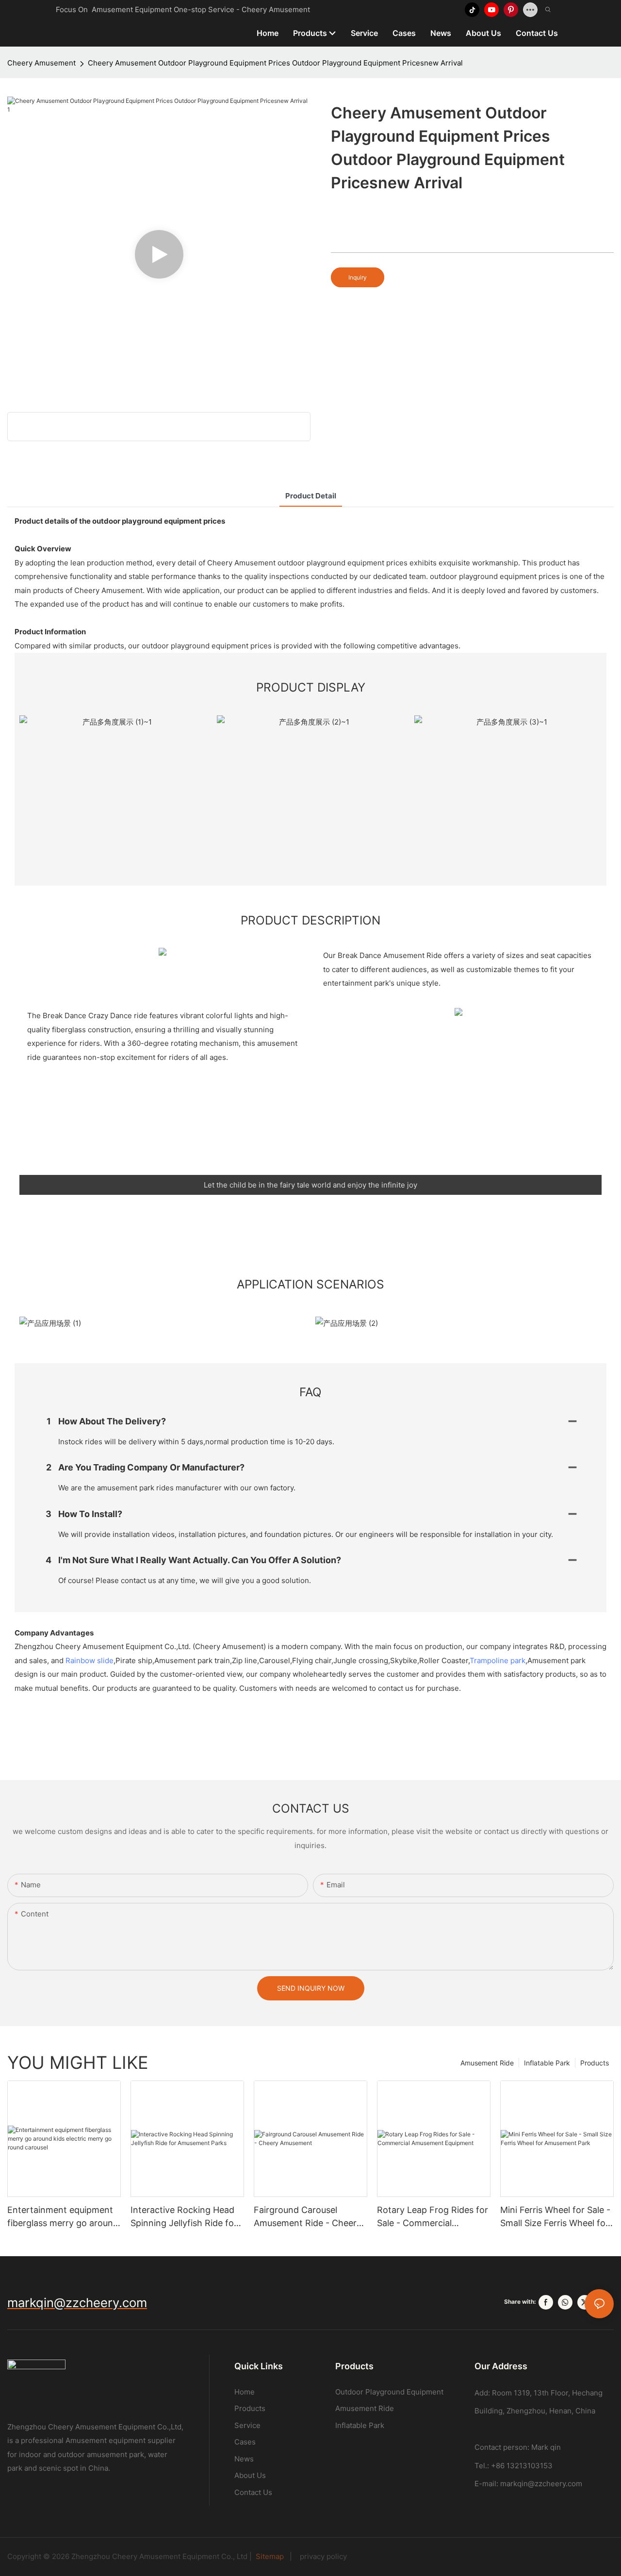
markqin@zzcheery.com (541, 2484)
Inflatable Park (547, 2063)
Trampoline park (498, 1660)
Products (595, 2063)
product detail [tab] (311, 496)
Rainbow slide (90, 1660)
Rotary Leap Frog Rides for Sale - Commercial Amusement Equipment (433, 2217)
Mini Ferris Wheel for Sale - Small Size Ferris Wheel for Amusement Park (555, 2217)
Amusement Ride (487, 2063)
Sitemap (271, 2556)
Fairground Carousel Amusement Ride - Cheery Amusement (308, 2217)
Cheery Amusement (41, 63)
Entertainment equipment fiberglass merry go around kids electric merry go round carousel (63, 2217)
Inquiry (358, 277)
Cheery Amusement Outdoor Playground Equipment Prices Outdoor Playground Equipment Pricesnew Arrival (275, 63)
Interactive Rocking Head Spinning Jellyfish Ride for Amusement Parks (184, 2217)
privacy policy (320, 2556)
